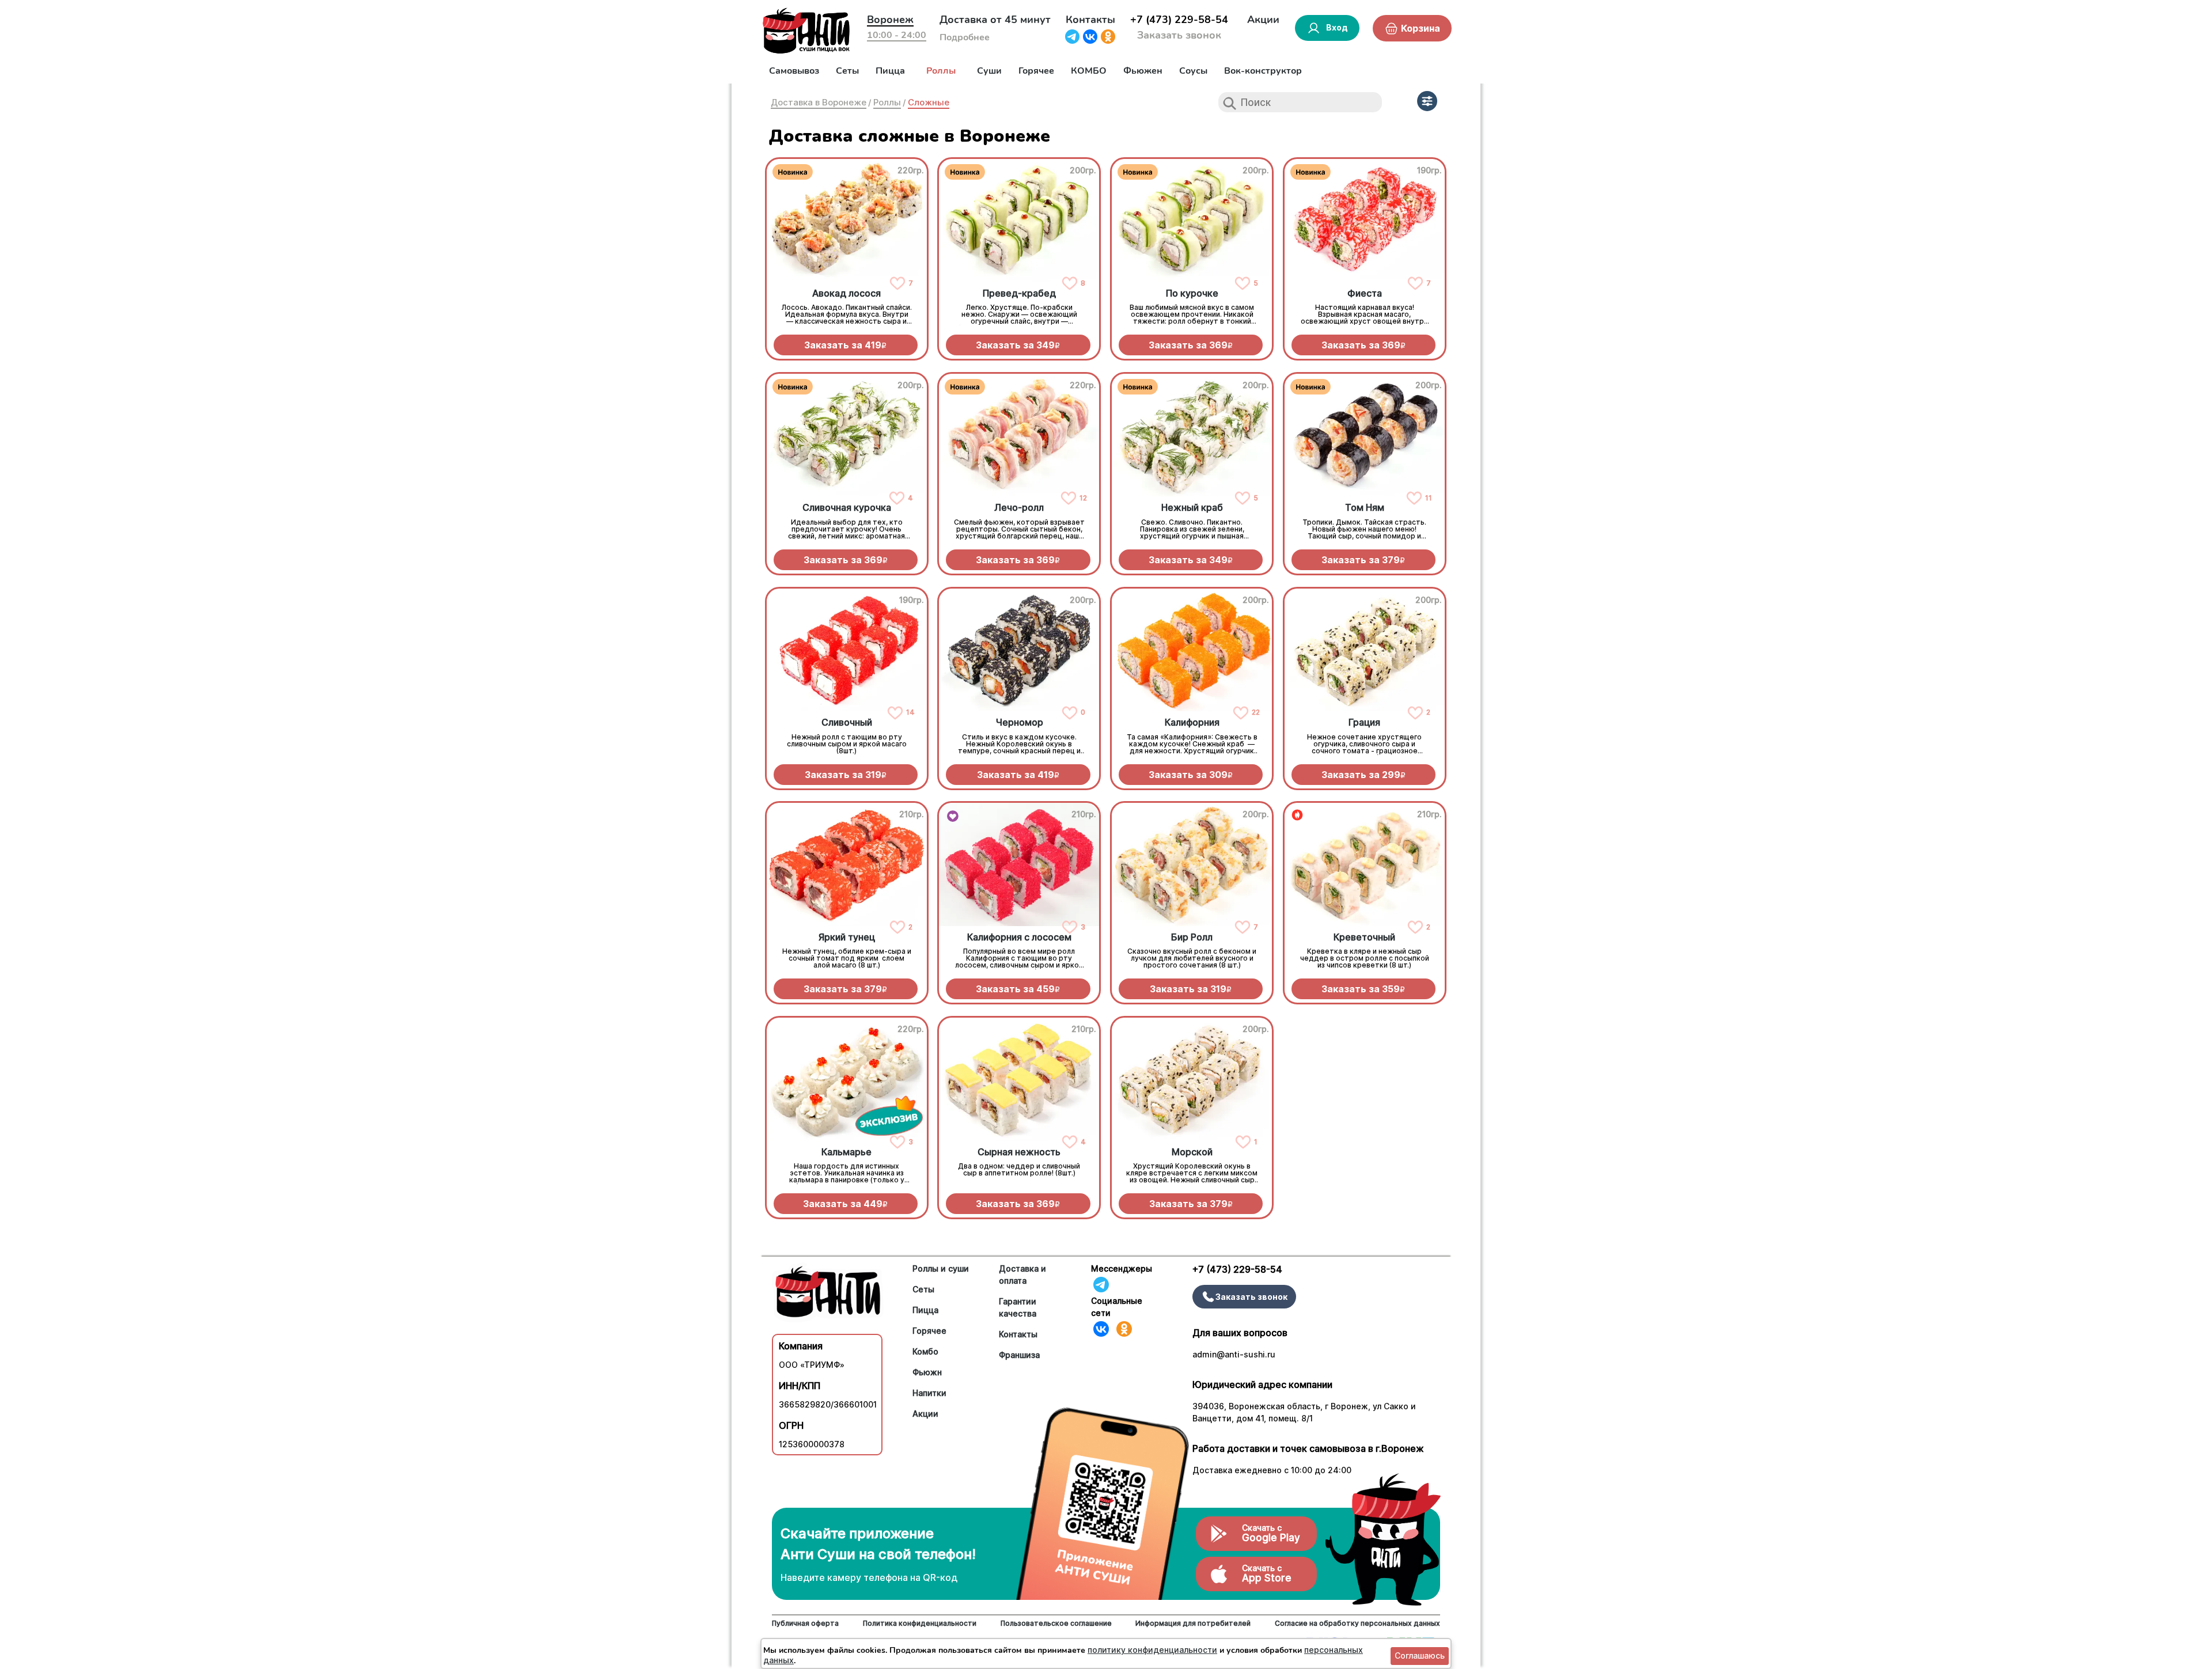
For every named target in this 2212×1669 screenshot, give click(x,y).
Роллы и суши (941, 1268)
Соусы (1193, 71)
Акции (1263, 20)
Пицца (890, 71)
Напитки (929, 1393)
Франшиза (1019, 1355)
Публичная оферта (805, 1623)
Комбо (925, 1351)
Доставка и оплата (1022, 1274)
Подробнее (965, 37)
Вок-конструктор (1263, 71)
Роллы (941, 71)
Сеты (847, 71)
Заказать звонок (1179, 35)
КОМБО (1089, 71)
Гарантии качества (1018, 1307)
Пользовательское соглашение (1056, 1623)
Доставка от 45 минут (995, 20)
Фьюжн (927, 1372)
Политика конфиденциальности (920, 1623)
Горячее (1036, 71)
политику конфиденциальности (1152, 1650)
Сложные (929, 102)
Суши (989, 71)
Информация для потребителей (1193, 1623)
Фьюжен (1143, 71)
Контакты (1090, 20)
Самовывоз (794, 71)
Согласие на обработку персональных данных (1357, 1623)
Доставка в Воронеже (819, 102)
